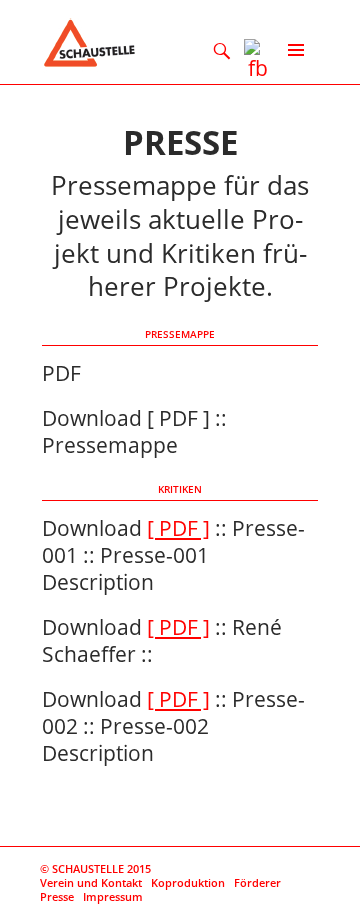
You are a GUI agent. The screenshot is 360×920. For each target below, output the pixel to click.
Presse (57, 896)
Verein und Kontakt (91, 882)
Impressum (113, 896)
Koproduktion (188, 882)
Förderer (257, 882)
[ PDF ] (178, 528)
